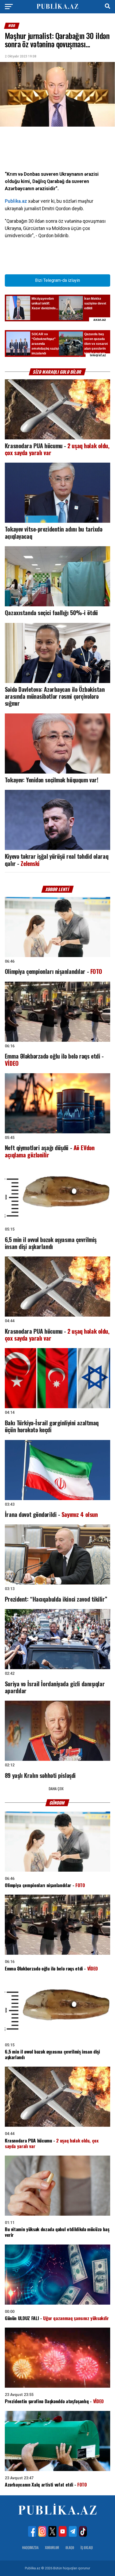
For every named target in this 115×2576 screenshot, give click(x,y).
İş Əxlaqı (87, 2548)
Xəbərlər (52, 2548)
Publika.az (16, 201)
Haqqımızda (30, 2548)
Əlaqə (70, 2548)
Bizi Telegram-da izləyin (57, 280)
